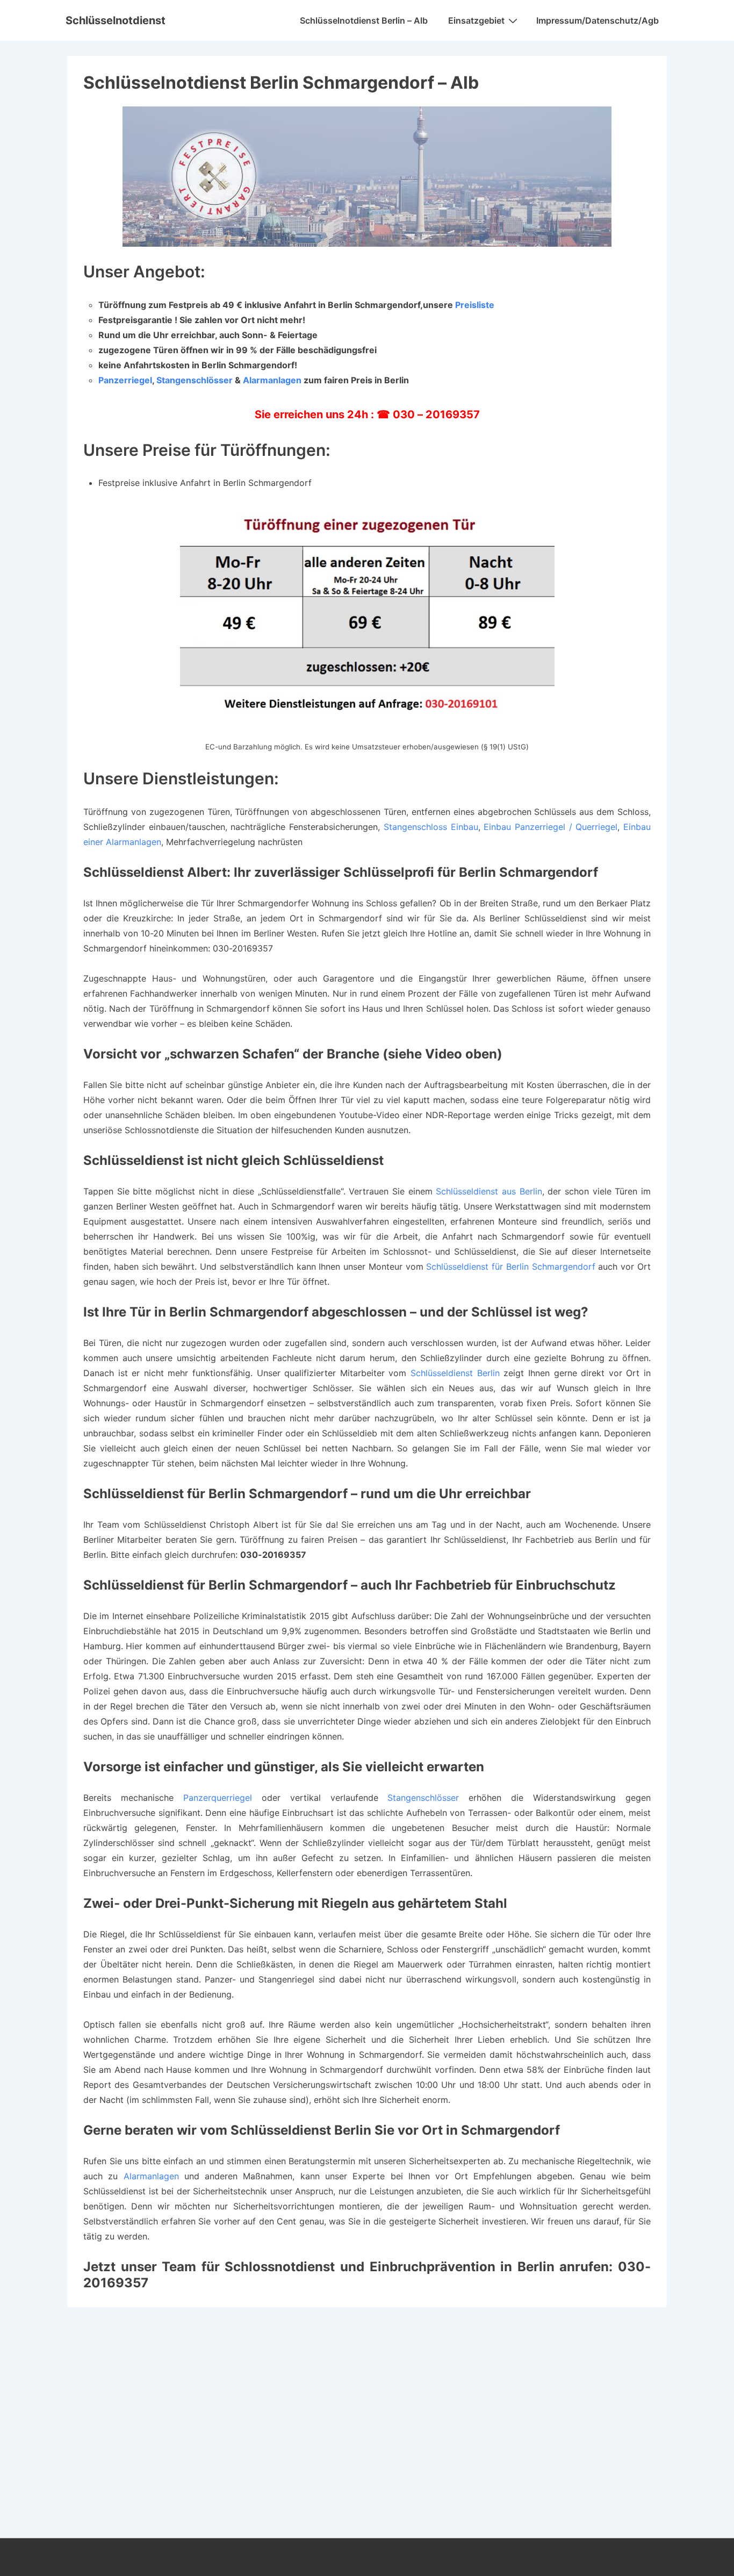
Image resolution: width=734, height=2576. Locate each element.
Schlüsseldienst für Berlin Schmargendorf (510, 1266)
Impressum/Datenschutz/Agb (598, 20)
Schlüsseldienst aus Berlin (489, 1191)
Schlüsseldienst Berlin (455, 1373)
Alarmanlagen (272, 380)
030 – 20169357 (436, 414)
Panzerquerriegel (218, 1798)
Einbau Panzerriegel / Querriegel (550, 827)
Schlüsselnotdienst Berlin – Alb (364, 20)
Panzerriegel (125, 380)
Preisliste (475, 305)
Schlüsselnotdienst (116, 20)
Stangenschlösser (195, 380)
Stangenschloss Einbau (431, 827)
